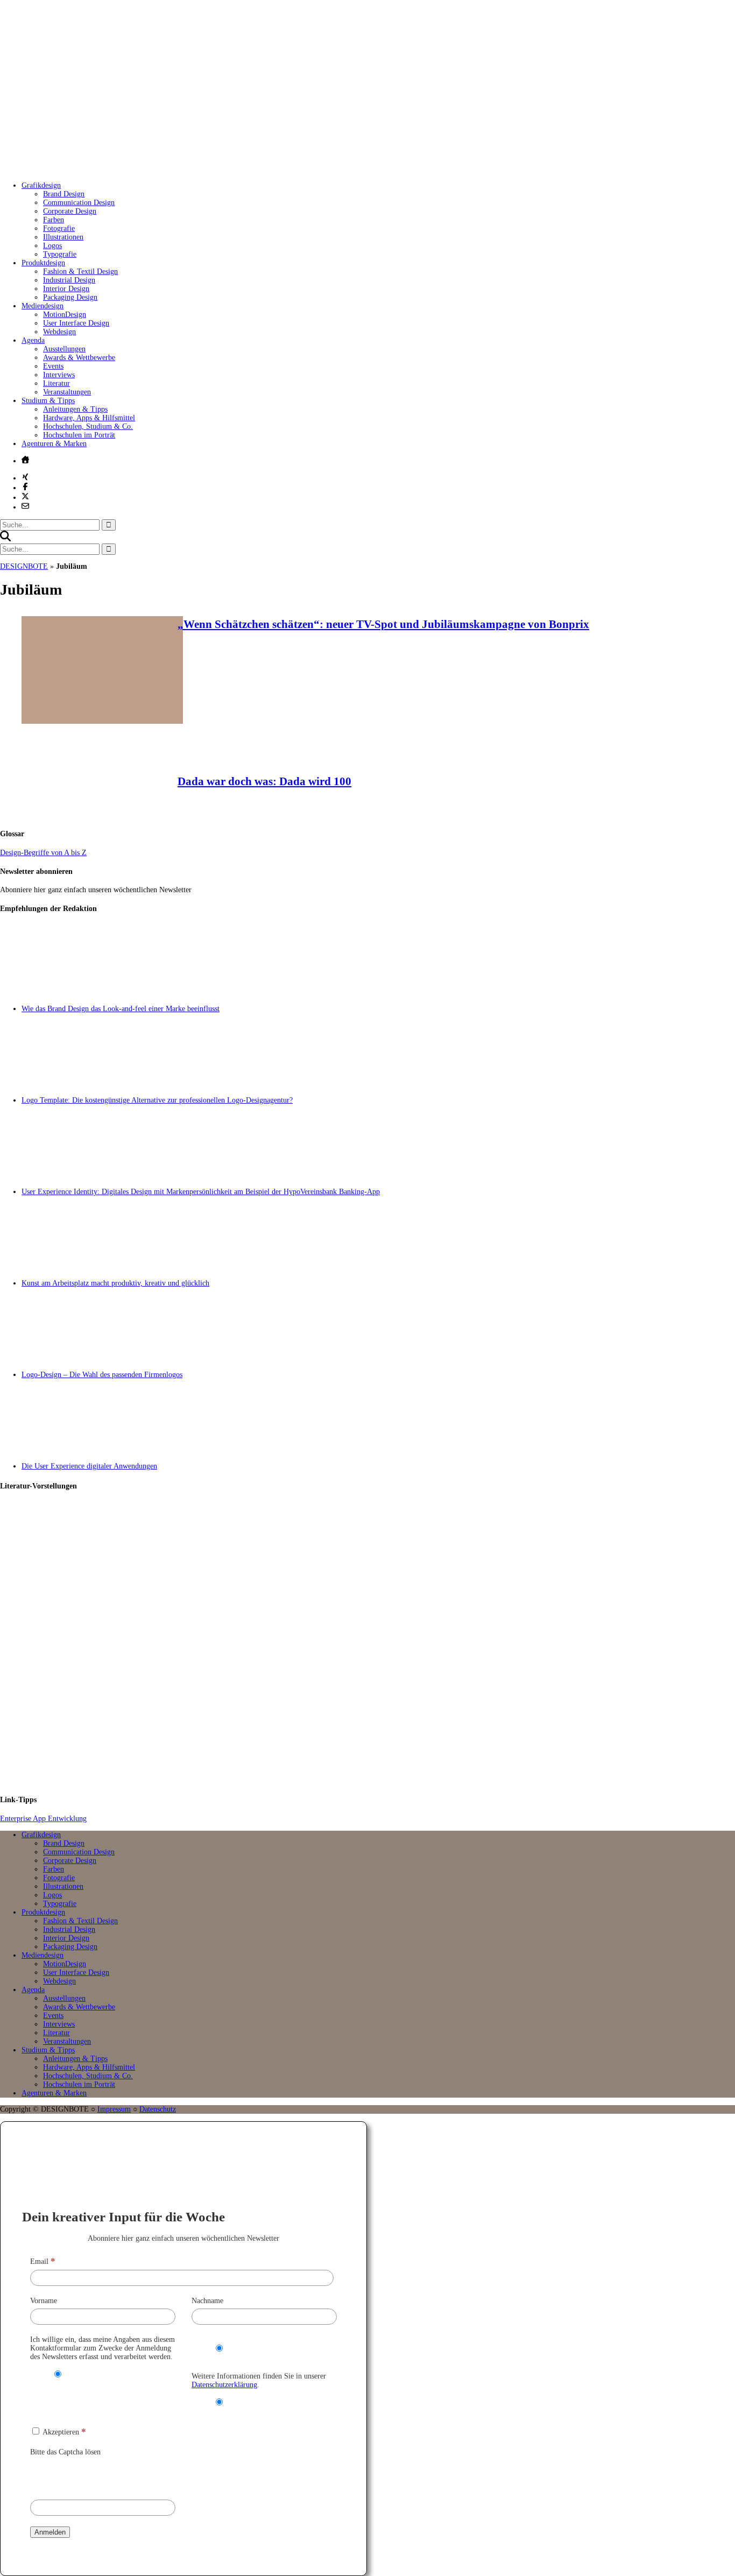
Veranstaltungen (67, 392)
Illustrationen (63, 237)
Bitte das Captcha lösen (65, 2452)
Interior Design (66, 289)
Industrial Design (69, 280)
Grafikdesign (41, 185)
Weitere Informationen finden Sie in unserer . (259, 2380)
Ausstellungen (64, 349)
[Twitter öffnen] (25, 496)
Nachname (207, 2301)
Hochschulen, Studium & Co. (88, 426)
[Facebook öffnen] (25, 486)
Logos (52, 246)
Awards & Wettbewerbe (79, 358)
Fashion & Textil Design (80, 271)
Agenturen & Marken (54, 444)
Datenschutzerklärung (224, 2385)
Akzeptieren (63, 2432)
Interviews (59, 375)
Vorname (44, 2301)
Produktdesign (43, 263)
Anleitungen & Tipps (75, 409)
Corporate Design (70, 211)
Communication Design (79, 203)
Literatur (56, 383)
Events (53, 366)
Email (43, 2261)
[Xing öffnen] (25, 477)
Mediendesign (43, 306)
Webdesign (59, 332)
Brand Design (64, 194)
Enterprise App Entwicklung (43, 1819)
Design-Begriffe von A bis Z (43, 853)
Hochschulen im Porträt (79, 435)
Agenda (33, 340)
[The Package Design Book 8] (378, 1643)
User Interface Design (76, 323)
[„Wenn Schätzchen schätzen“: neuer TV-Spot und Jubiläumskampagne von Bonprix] (102, 721)
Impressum (114, 2109)
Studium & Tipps (48, 401)
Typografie (60, 254)
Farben (54, 220)
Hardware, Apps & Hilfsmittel (89, 418)
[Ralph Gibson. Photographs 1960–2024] (378, 1740)
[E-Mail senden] (25, 506)
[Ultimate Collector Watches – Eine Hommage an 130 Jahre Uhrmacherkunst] (378, 1547)
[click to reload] (84, 2475)
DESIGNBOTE (24, 566)
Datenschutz (158, 2109)
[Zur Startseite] (161, 169)
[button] (5, 539)
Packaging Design (70, 297)
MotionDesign (65, 315)
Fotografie (59, 228)
